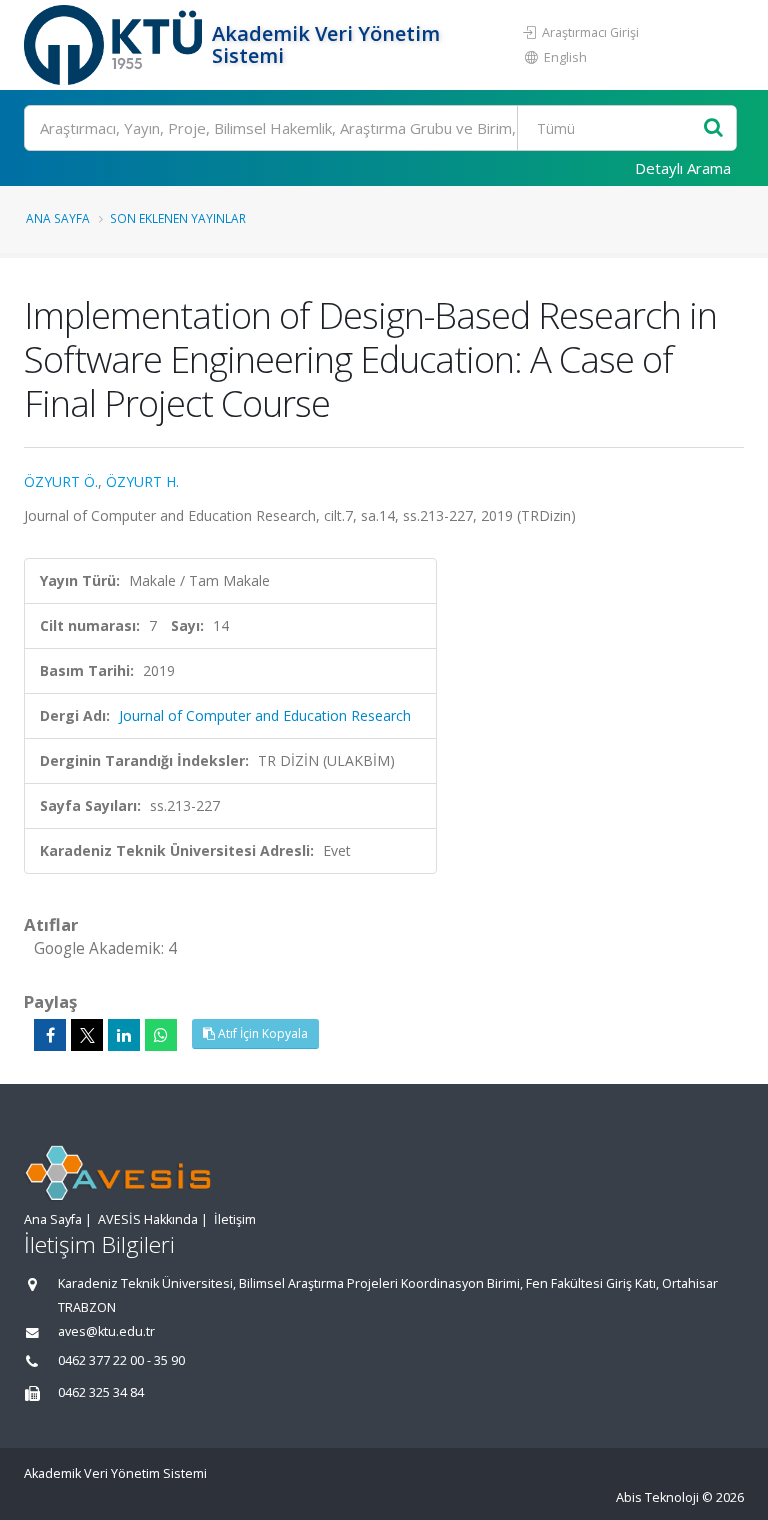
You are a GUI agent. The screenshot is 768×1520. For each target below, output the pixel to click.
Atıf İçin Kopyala (261, 1033)
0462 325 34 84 (101, 1392)
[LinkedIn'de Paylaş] (124, 1035)
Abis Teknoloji (657, 1497)
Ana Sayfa (58, 218)
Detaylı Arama (683, 168)
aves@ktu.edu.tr (106, 1331)
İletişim (235, 1219)
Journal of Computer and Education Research (265, 715)
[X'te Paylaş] (87, 1035)
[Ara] (713, 128)
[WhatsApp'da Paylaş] (161, 1035)
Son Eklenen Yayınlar (178, 218)
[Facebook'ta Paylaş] (50, 1035)
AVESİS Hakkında (148, 1219)
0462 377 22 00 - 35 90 (121, 1360)
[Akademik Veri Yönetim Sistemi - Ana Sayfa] (115, 45)
